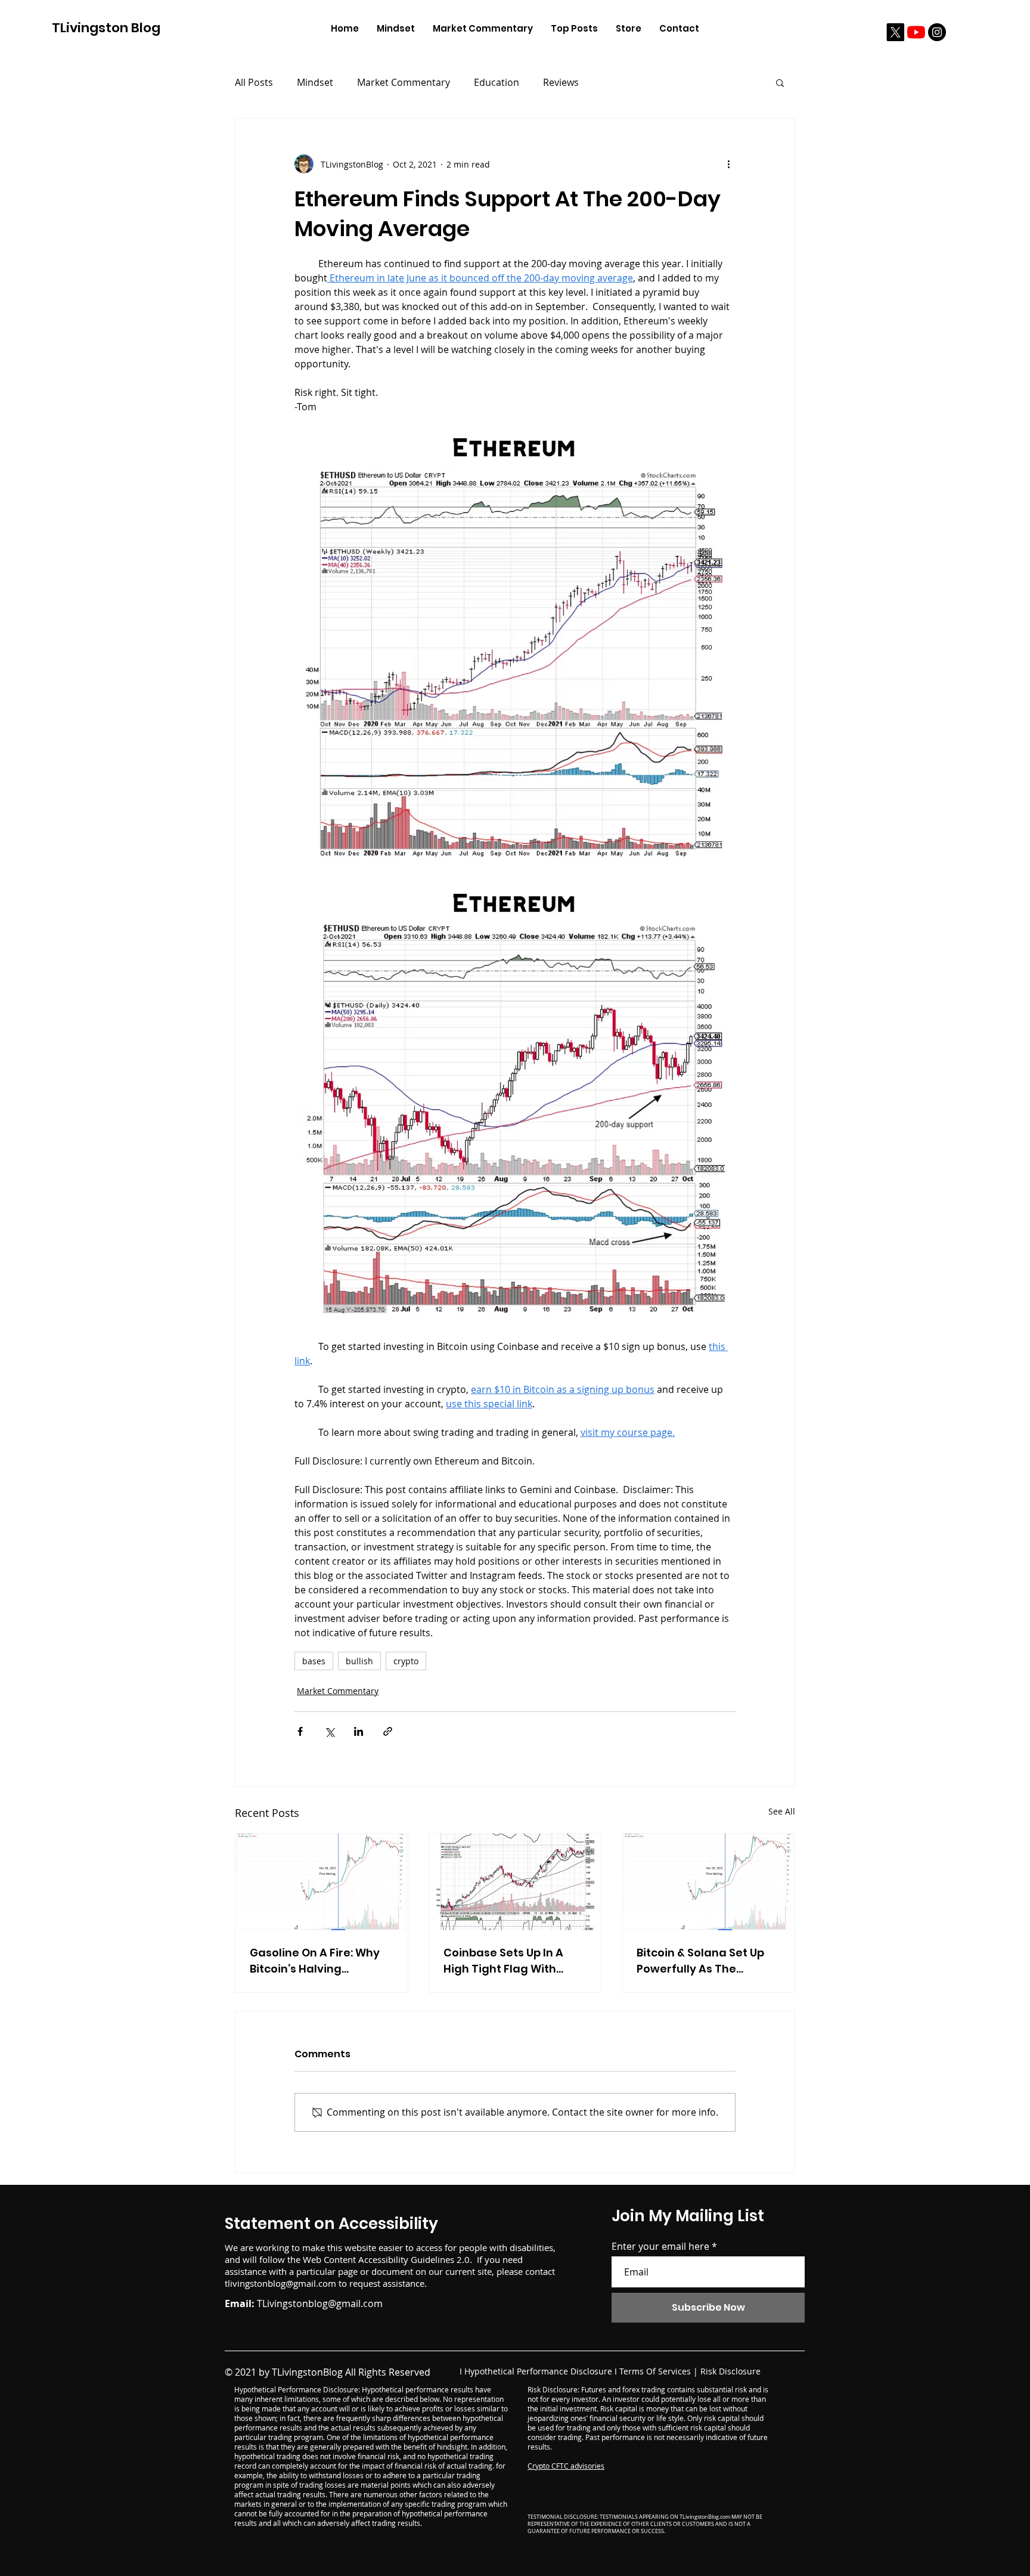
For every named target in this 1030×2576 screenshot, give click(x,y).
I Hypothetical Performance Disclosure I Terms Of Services (575, 2371)
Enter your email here (660, 2246)
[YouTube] (916, 32)
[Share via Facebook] (300, 1731)
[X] (895, 32)
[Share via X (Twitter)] (329, 1731)
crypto (406, 1661)
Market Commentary (404, 82)
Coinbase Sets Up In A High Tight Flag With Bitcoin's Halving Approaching (503, 1961)
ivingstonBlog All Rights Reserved (356, 2372)
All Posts (254, 82)
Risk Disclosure (730, 2371)
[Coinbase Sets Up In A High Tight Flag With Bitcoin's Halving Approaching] (515, 1882)
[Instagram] (937, 32)
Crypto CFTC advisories (566, 2466)
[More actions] (728, 164)
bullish (359, 1661)
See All (782, 1811)
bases (314, 1661)
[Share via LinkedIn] (359, 1731)
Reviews (561, 82)
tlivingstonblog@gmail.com (280, 2283)
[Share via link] (388, 1731)
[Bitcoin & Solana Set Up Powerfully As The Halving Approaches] (708, 1882)
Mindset (315, 82)
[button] (780, 82)
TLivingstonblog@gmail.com (320, 2303)
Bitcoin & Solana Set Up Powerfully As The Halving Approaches (700, 1961)
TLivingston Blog (106, 28)
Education (497, 82)
